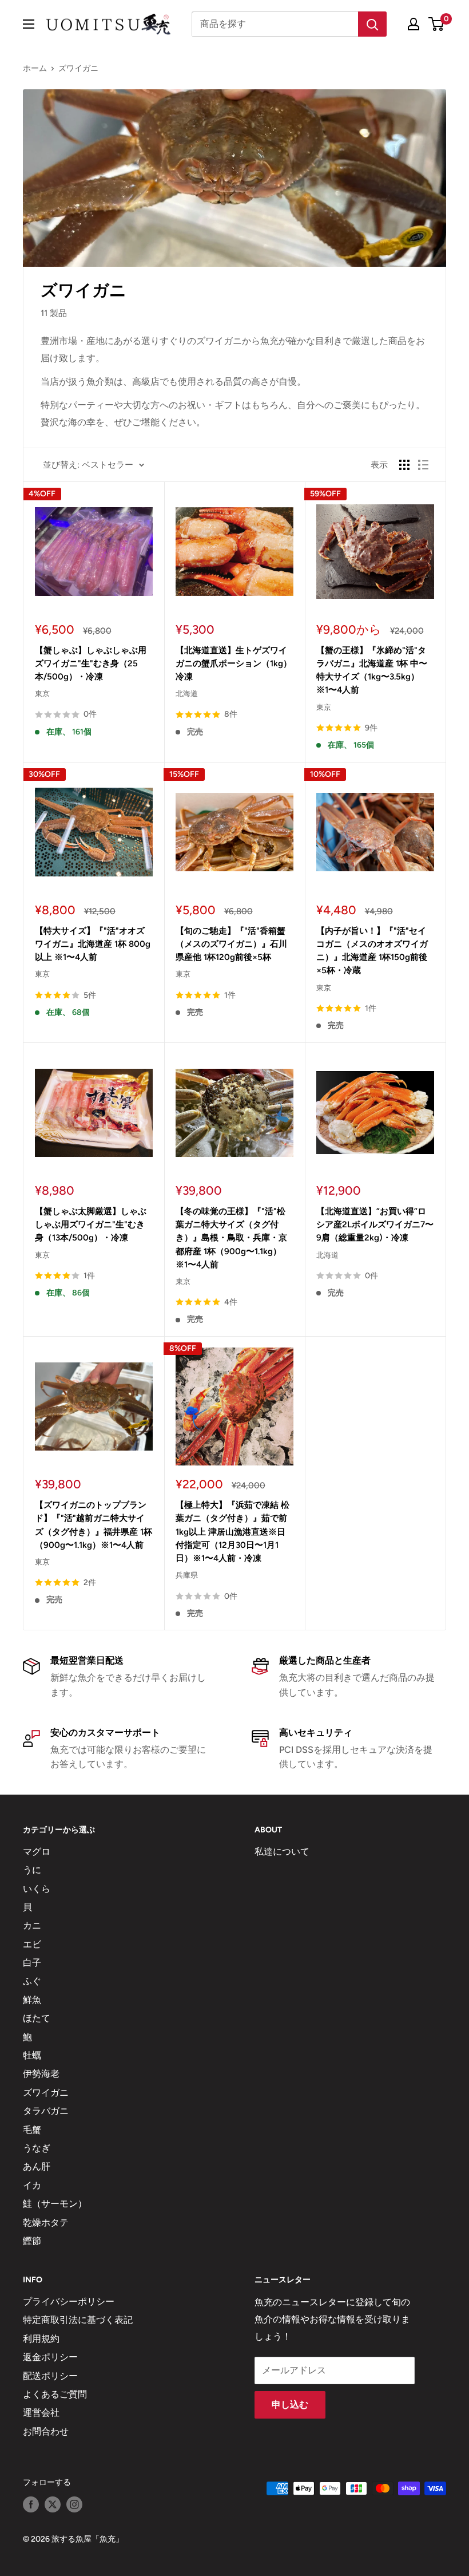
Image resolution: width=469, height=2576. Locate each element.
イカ (32, 2185)
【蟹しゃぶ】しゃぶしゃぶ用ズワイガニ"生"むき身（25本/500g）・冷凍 (91, 664)
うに (32, 1870)
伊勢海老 (41, 2074)
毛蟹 (32, 2130)
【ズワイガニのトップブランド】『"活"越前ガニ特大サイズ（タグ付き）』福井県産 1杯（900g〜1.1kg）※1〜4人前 (94, 1525)
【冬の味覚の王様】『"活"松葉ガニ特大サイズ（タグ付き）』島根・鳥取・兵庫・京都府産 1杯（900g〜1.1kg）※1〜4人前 (231, 1238)
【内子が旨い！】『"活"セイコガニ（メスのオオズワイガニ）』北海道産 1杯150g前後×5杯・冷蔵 (372, 951)
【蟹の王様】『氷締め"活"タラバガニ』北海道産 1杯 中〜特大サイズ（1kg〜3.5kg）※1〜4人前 (372, 670)
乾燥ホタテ (46, 2223)
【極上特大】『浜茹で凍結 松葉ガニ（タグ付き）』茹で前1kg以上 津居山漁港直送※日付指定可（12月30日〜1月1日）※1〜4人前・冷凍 (232, 1532)
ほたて (37, 2018)
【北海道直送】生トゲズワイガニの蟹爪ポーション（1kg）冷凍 (234, 664)
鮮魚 (32, 2000)
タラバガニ (46, 2111)
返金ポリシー (50, 2357)
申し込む (290, 2405)
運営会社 (41, 2413)
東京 (42, 694)
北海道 (187, 694)
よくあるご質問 (55, 2394)
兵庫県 (187, 1575)
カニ (32, 1925)
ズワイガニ (78, 68)
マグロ (37, 1852)
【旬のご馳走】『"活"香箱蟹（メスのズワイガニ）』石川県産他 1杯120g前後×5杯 (231, 944)
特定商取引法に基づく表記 (78, 2320)
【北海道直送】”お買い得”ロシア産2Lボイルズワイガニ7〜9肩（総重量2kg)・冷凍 (375, 1225)
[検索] (372, 24)
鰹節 (32, 2241)
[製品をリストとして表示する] (423, 465)
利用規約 (41, 2339)
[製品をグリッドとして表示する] (404, 465)
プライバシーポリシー (69, 2302)
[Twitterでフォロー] (53, 2504)
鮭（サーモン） (55, 2204)
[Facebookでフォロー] (31, 2504)
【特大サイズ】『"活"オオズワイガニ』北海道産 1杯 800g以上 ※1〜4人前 (93, 944)
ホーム (35, 68)
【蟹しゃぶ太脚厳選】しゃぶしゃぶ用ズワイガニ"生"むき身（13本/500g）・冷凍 (91, 1225)
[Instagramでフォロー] (74, 2504)
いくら (37, 1889)
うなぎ (37, 2148)
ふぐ (32, 1981)
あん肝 (37, 2166)
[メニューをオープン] (29, 24)
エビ (32, 1944)
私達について (282, 1852)
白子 (32, 1963)
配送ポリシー (50, 2376)
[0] (437, 24)
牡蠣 (32, 2055)
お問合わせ (46, 2431)
